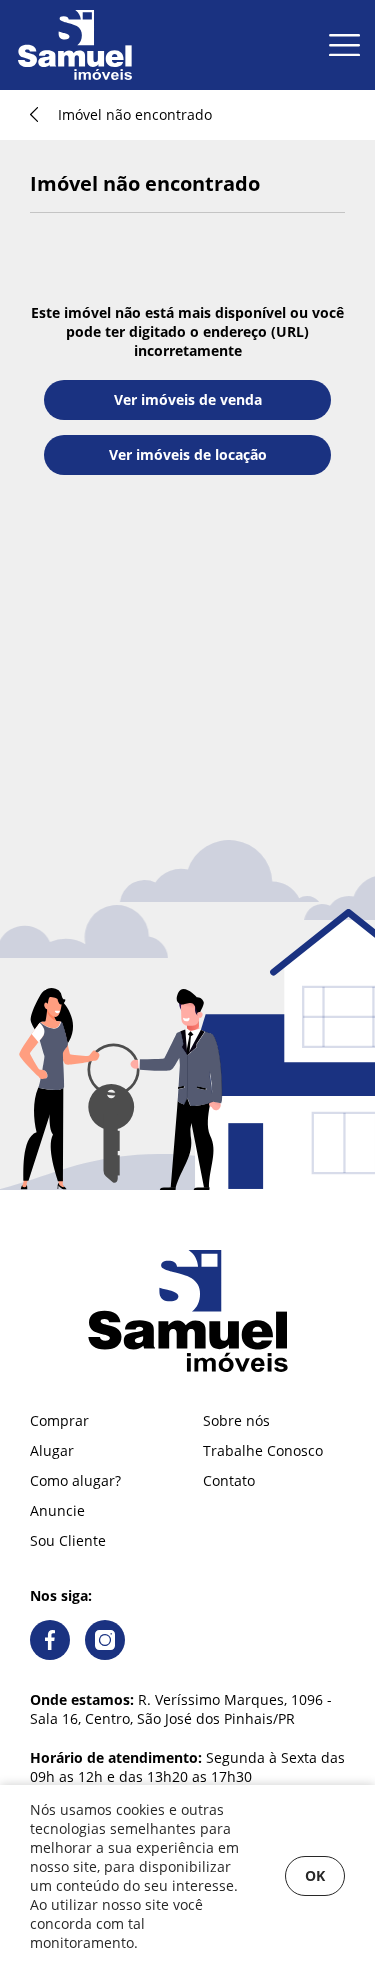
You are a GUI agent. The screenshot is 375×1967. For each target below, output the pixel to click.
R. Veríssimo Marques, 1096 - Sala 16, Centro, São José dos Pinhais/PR (181, 1709)
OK (315, 1875)
